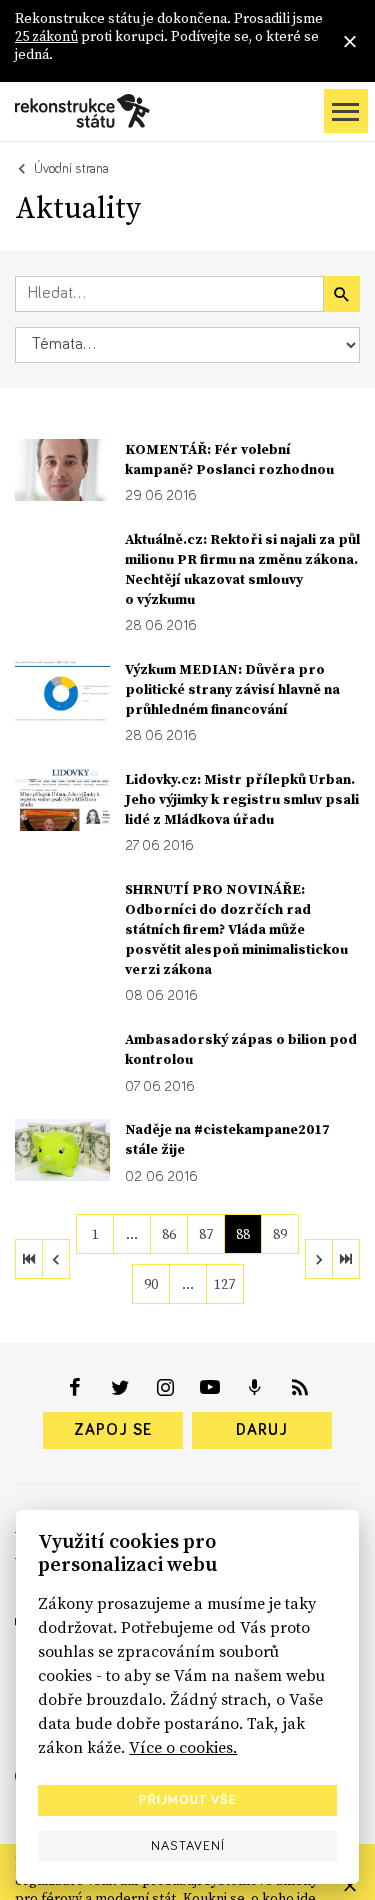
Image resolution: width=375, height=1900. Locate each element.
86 (169, 1234)
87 (206, 1234)
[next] (319, 1259)
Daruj (262, 1430)
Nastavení (188, 1846)
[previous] (56, 1259)
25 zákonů (46, 36)
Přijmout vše (188, 1800)
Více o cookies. (183, 1747)
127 (224, 1284)
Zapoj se (113, 1430)
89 (280, 1234)
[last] (346, 1259)
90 (151, 1284)
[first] (29, 1259)
